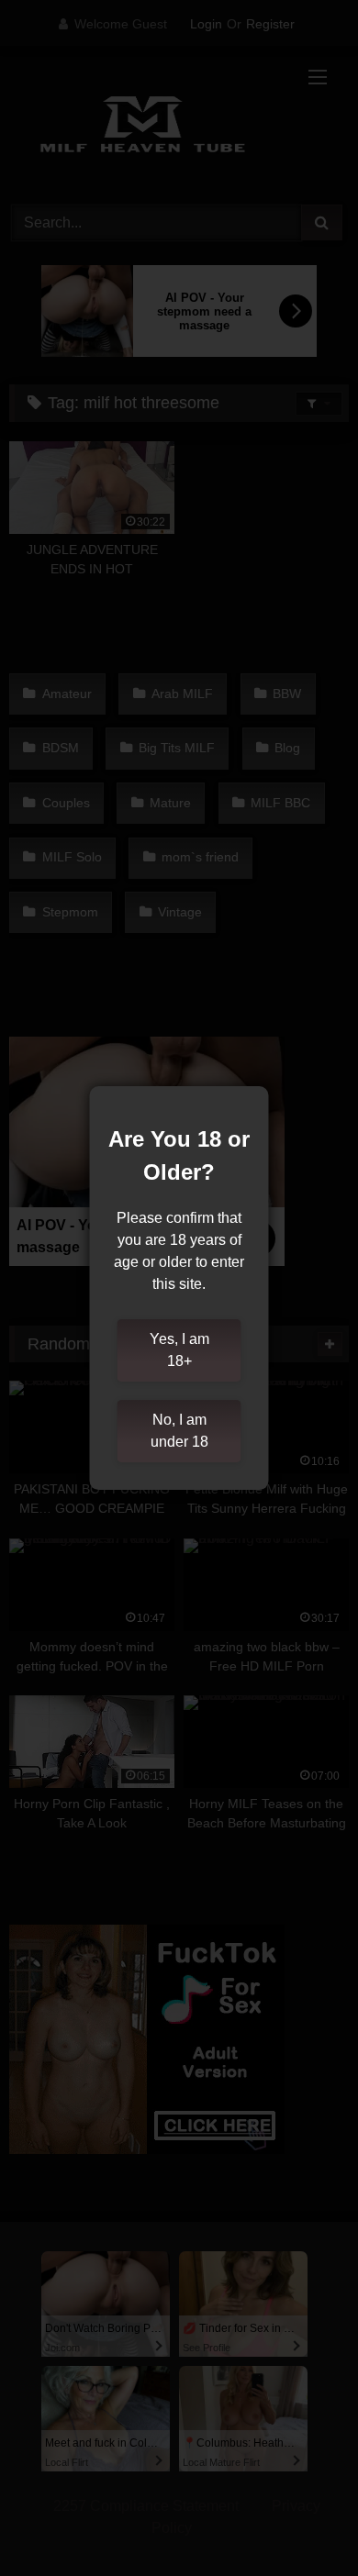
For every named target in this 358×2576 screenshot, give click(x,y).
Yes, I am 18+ (179, 1350)
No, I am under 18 (179, 1431)
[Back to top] (301, 2521)
